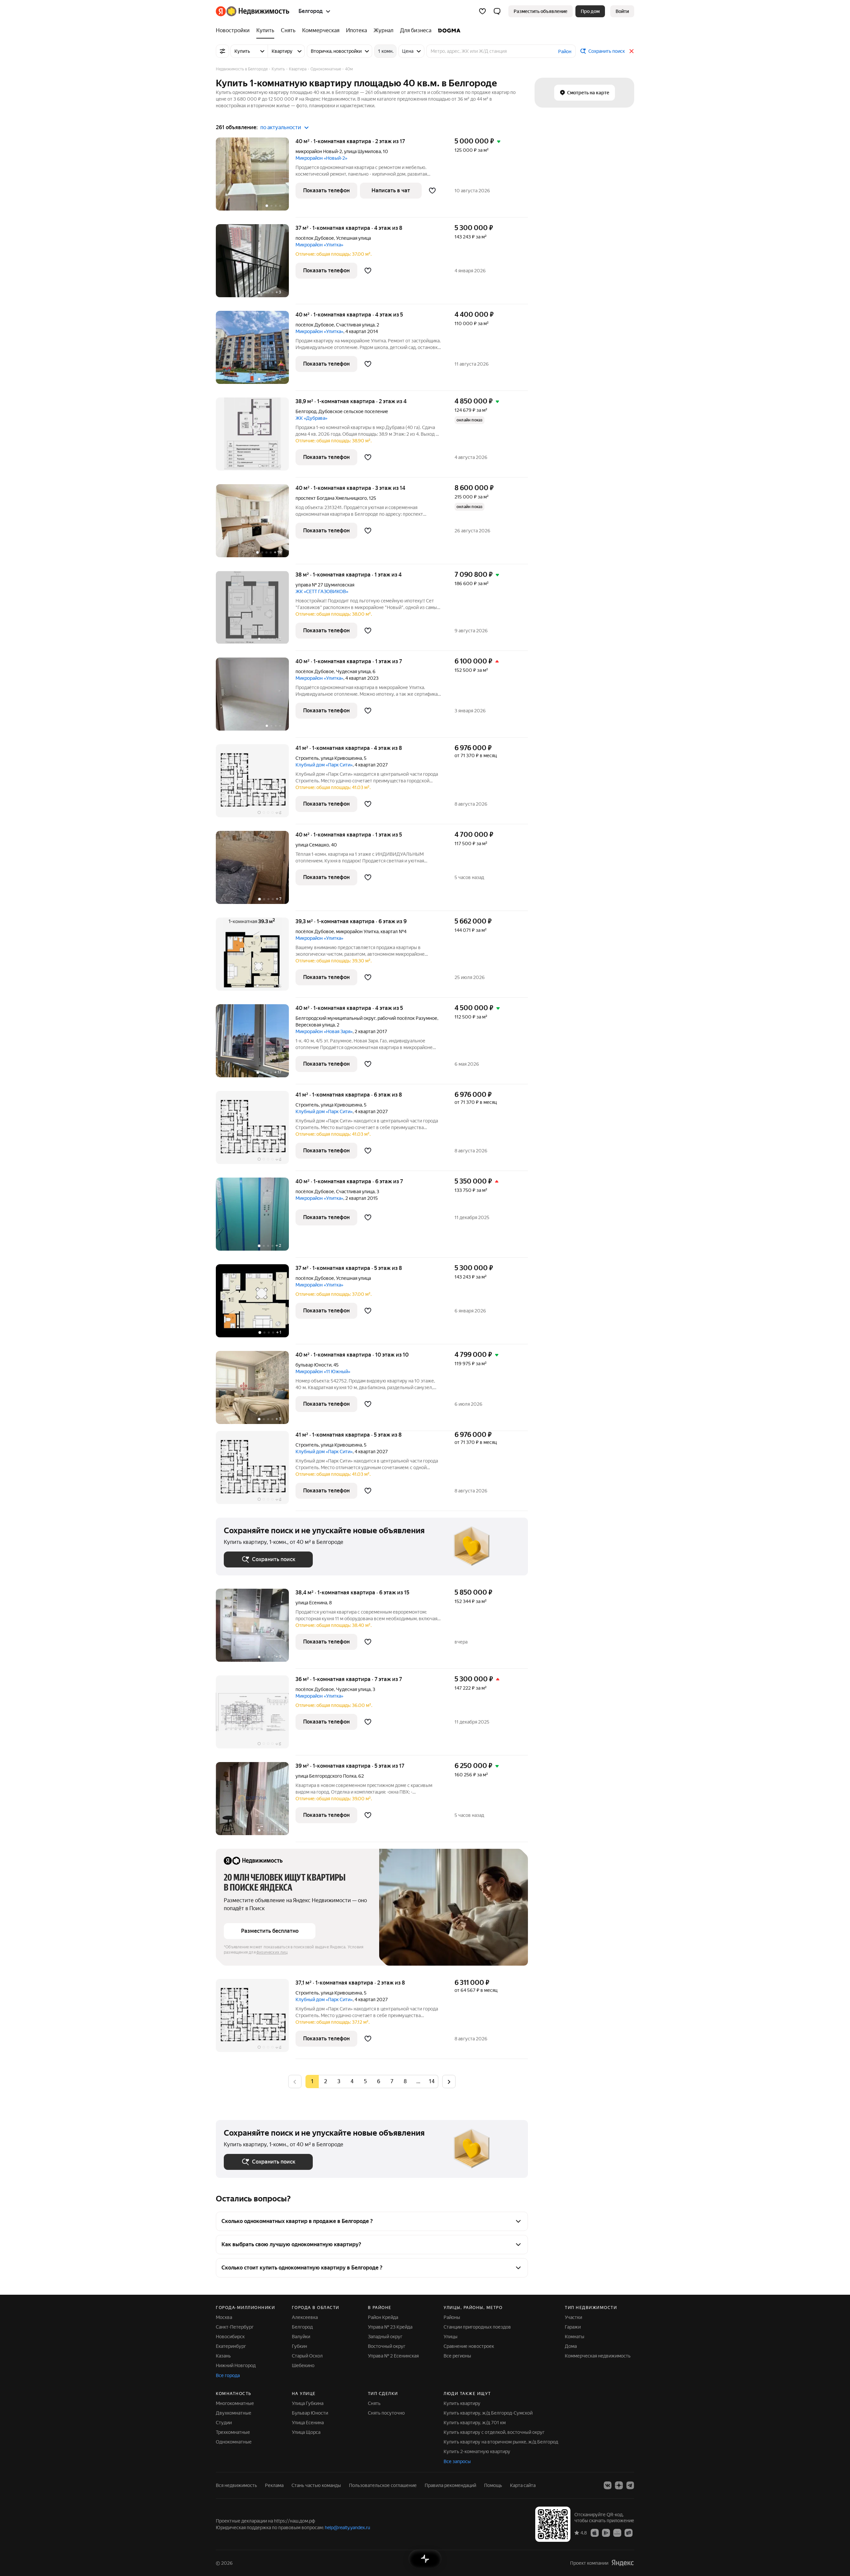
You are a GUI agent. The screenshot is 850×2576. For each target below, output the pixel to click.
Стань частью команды (316, 2485)
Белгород (306, 411)
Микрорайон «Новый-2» (321, 158)
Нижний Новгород (236, 2365)
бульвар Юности (313, 1365)
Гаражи (573, 2327)
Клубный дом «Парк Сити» (324, 765)
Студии (224, 2423)
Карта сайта (523, 2485)
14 (432, 2081)
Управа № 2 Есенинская (393, 2356)
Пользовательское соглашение (383, 2485)
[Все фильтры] (222, 51)
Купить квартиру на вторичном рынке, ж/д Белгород (501, 2442)
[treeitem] (234, 31)
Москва (224, 2317)
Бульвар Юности (310, 2413)
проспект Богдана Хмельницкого (331, 498)
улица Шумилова (362, 151)
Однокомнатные (234, 2442)
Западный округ (385, 2337)
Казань (223, 2356)
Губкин (299, 2346)
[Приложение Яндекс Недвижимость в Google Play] (606, 2532)
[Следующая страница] (449, 2081)
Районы (452, 2317)
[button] (497, 11)
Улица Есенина (308, 2423)
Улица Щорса (306, 2432)
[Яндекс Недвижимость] (253, 11)
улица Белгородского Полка (326, 1776)
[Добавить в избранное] (432, 191)
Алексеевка (305, 2317)
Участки (573, 2317)
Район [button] (565, 51)
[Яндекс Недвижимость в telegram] (630, 2485)
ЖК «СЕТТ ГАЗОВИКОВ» (322, 591)
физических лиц (272, 1952)
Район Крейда (383, 2317)
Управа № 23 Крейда (390, 2327)
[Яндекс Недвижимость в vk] (608, 2485)
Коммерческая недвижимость (598, 2356)
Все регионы (457, 2356)
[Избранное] (482, 11)
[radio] (325, 2082)
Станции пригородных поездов (477, 2327)
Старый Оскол (307, 2356)
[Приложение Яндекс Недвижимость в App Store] (595, 2532)
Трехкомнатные (233, 2432)
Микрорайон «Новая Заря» (324, 1031)
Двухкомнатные (234, 2413)
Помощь (493, 2485)
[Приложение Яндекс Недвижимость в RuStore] (629, 2532)
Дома (571, 2346)
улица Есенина (311, 1603)
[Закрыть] (632, 51)
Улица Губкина (308, 2403)
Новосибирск (230, 2337)
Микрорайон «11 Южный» (323, 1372)
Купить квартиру (462, 2403)
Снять (374, 2403)
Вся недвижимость (236, 2485)
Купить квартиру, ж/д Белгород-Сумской (488, 2413)
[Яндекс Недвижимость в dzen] (619, 2485)
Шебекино (303, 2365)
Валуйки (301, 2337)
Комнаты (575, 2337)
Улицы (451, 2337)
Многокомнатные (235, 2403)
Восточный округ (387, 2346)
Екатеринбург (231, 2346)
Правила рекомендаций (450, 2485)
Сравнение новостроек (469, 2346)
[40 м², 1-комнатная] (256, 178)
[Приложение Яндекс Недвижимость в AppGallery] (617, 2532)
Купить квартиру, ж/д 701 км (475, 2423)
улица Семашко (312, 845)
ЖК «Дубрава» (311, 418)
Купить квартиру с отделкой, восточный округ (494, 2432)
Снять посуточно (386, 2413)
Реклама (274, 2485)
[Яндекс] (623, 2563)
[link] (622, 11)
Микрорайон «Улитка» (319, 245)
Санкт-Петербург (235, 2327)
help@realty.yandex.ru (347, 2528)
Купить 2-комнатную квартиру (477, 2451)
